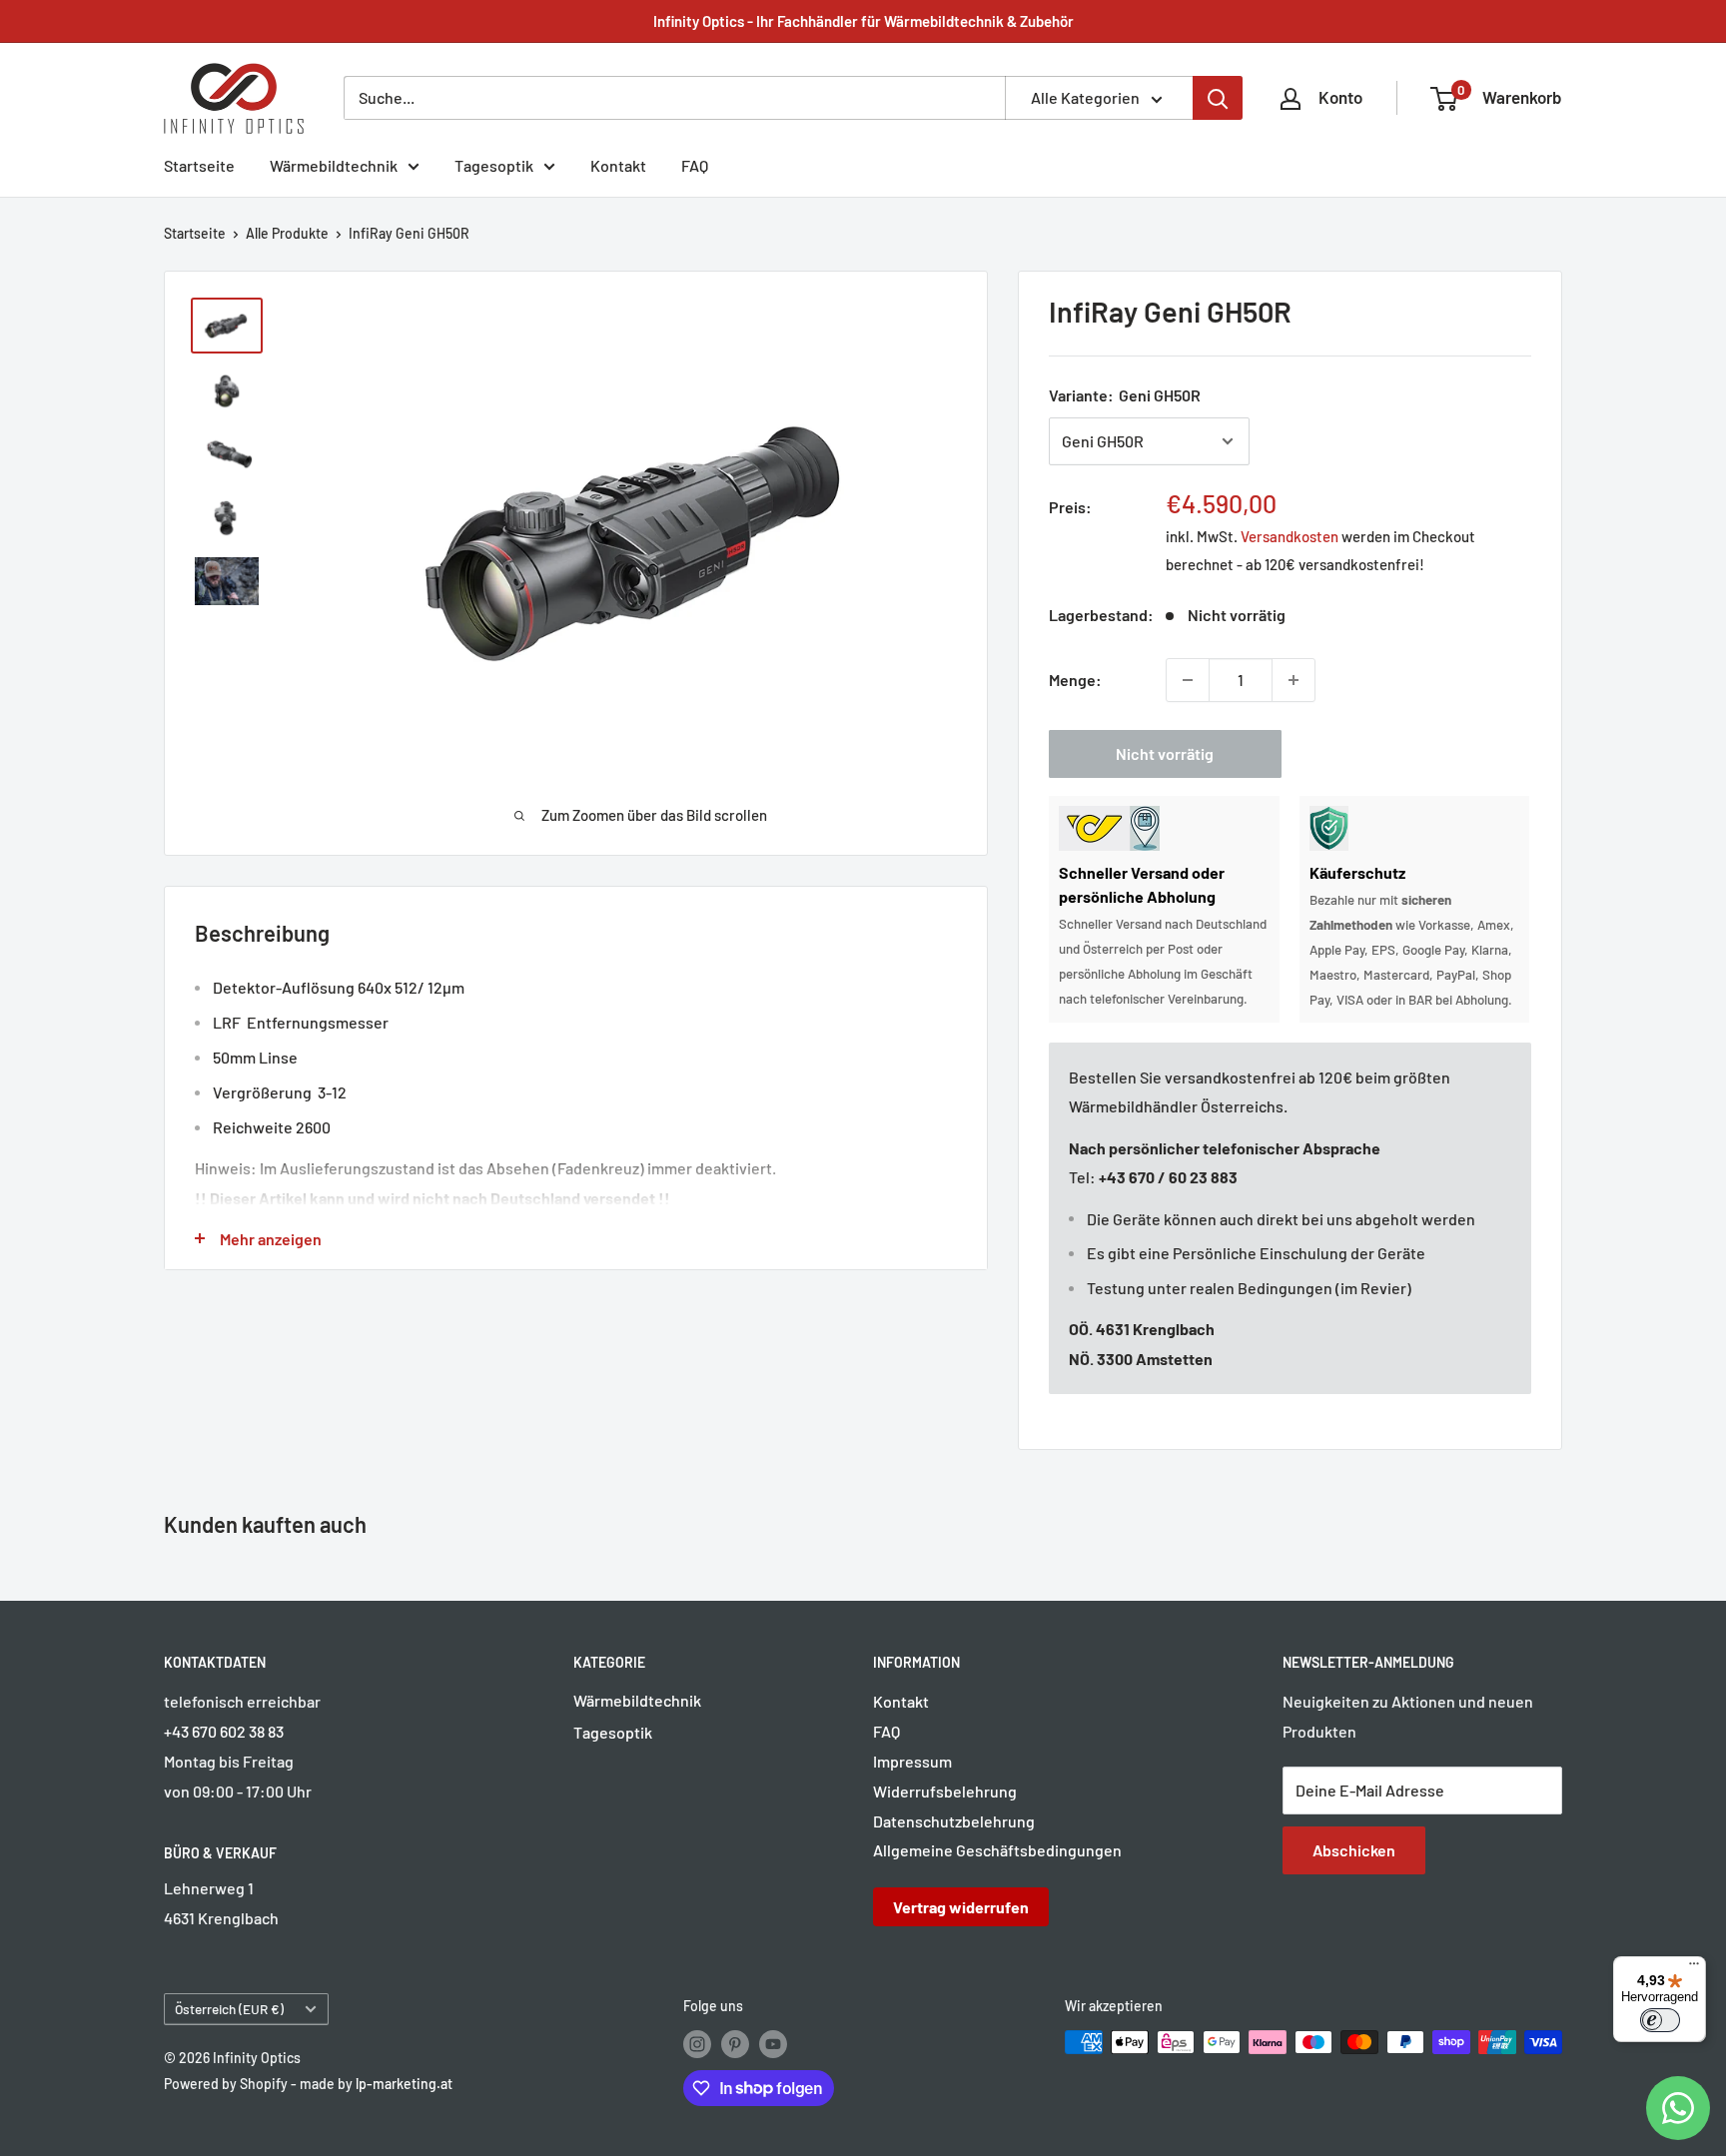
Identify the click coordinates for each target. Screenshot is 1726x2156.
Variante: (1125, 395)
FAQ (695, 165)
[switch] (1660, 2020)
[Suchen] (1218, 98)
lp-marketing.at (404, 2084)
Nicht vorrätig (1165, 753)
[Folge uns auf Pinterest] (735, 2044)
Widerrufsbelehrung (945, 1791)
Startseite (199, 165)
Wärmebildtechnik (334, 165)
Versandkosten (1290, 536)
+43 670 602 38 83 (224, 1731)
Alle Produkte (287, 233)
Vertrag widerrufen (961, 1907)
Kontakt (618, 165)
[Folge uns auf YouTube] (773, 2044)
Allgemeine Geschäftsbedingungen (997, 1850)
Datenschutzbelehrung (954, 1821)
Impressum (912, 1761)
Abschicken (1354, 1850)
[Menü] (1694, 1968)
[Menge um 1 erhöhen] (1294, 680)
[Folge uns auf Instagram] (697, 2044)
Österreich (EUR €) (229, 2009)
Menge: (1075, 680)
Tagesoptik (494, 165)
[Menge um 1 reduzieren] (1188, 680)
